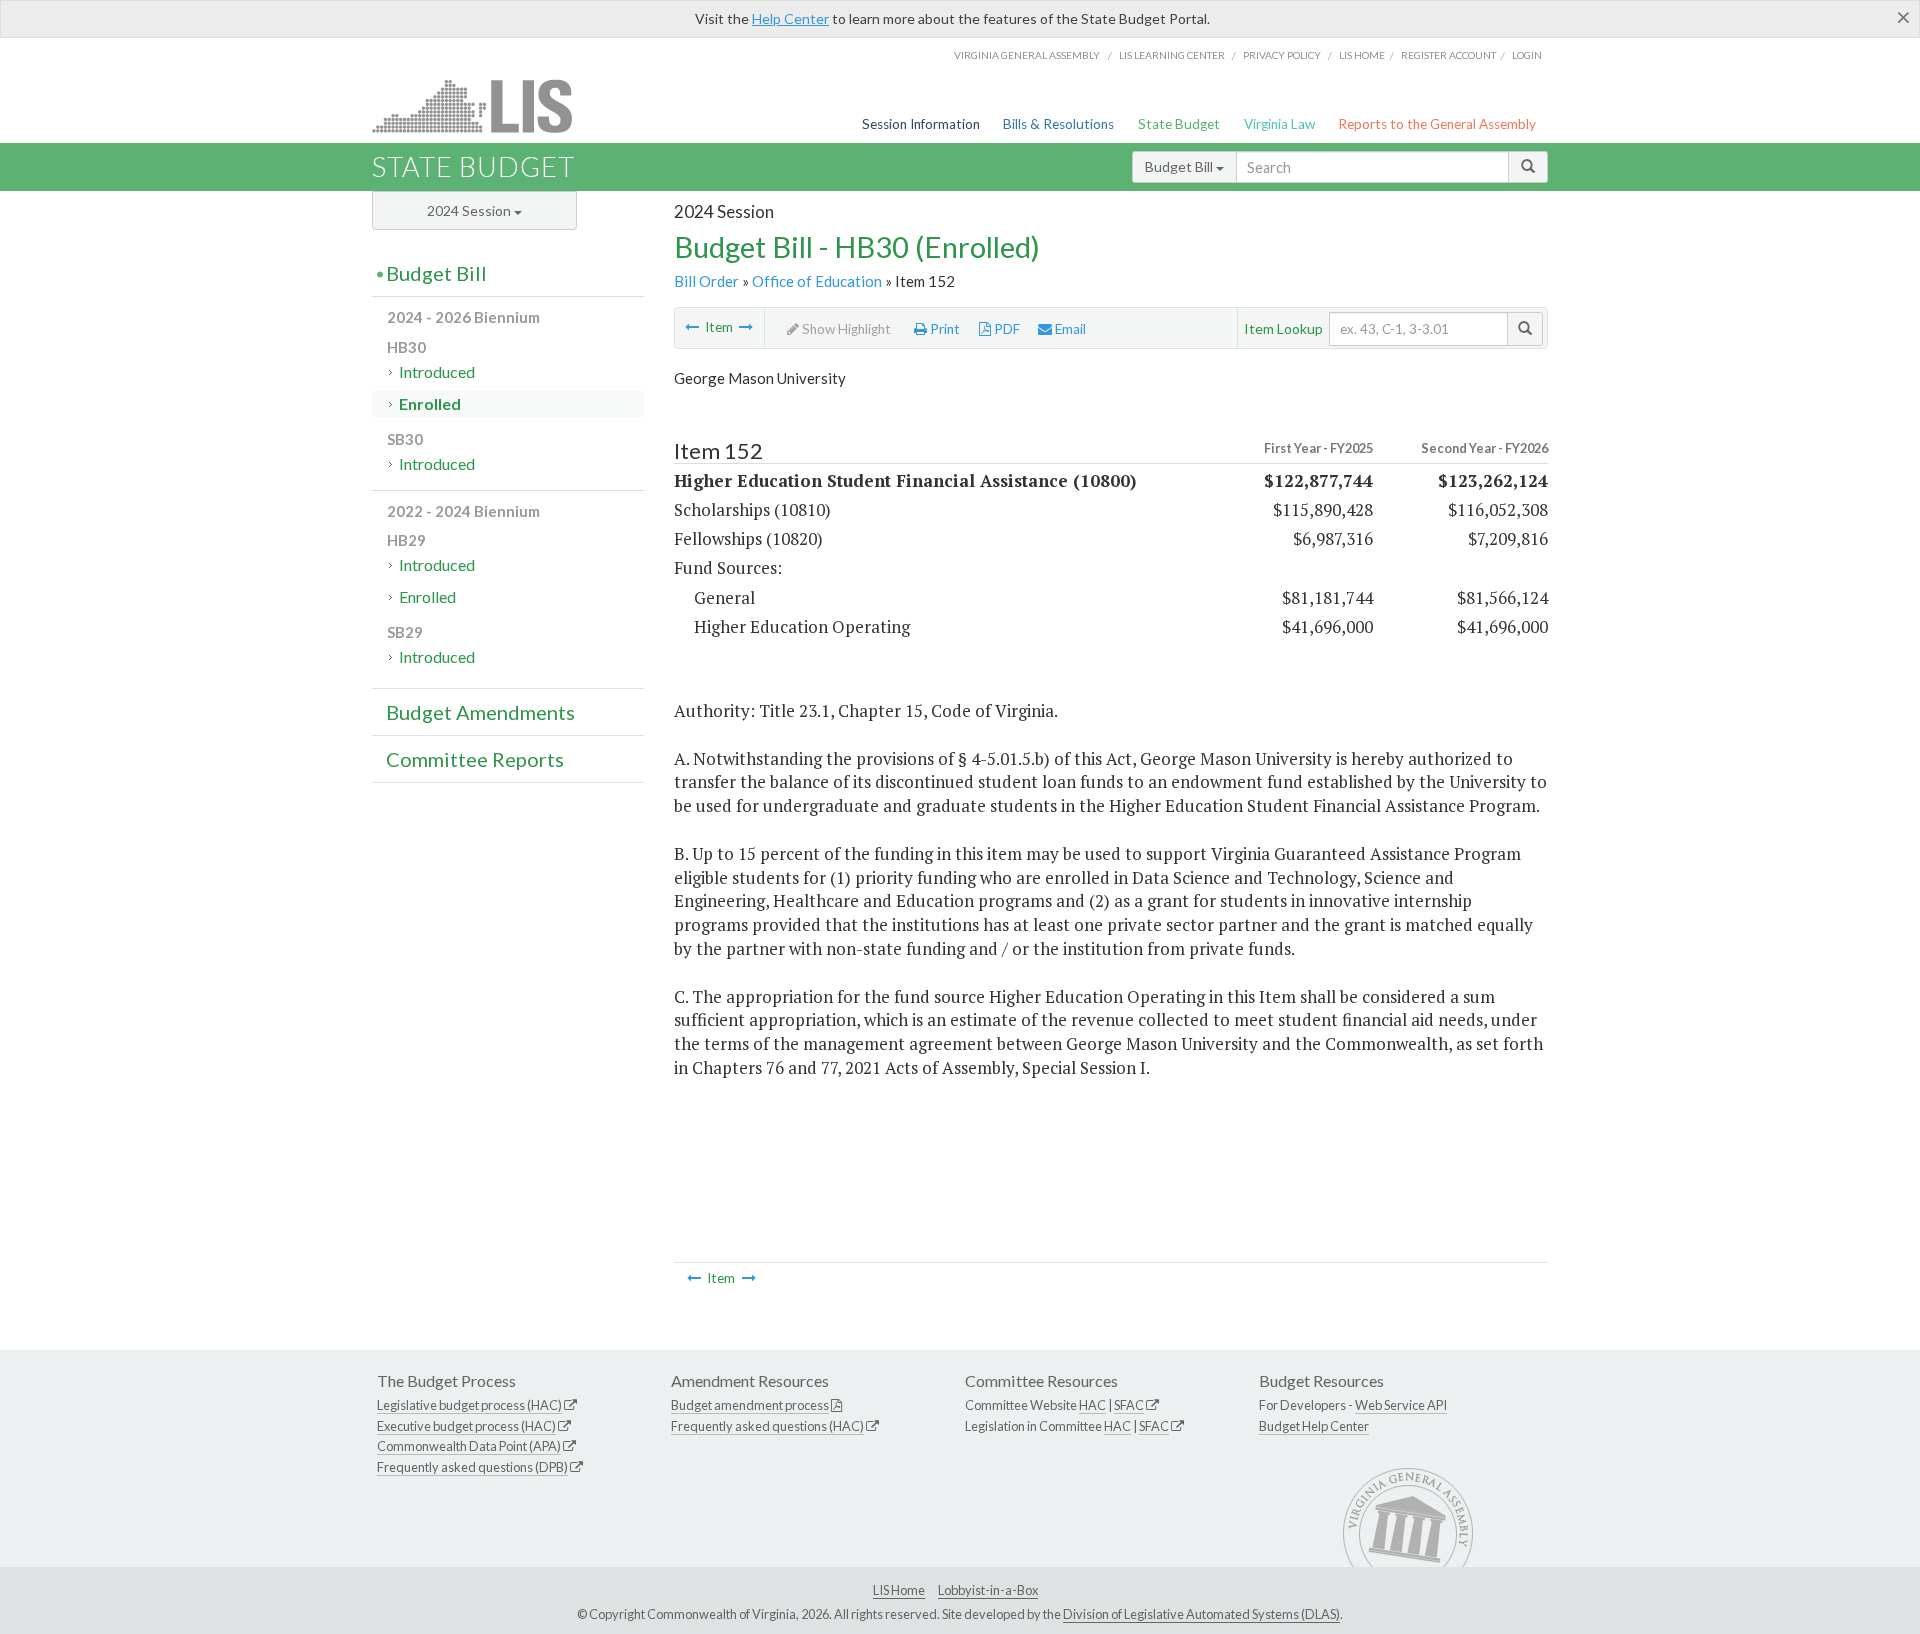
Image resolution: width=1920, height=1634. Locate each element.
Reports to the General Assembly (1437, 124)
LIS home (1362, 55)
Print (943, 329)
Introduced (437, 371)
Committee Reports (475, 759)
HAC (1092, 1405)
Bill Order (706, 281)
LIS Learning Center (1172, 55)
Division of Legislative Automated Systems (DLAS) (1201, 1614)
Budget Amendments (480, 712)
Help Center (790, 18)
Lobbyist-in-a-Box (988, 1590)
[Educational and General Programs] (692, 327)
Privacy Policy (1282, 55)
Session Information (921, 124)
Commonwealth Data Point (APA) (469, 1446)
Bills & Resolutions (1058, 124)
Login (1527, 55)
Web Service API (1401, 1405)
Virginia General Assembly (1027, 55)
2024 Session (470, 210)
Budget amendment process (750, 1405)
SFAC (1129, 1405)
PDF (1005, 329)
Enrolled (430, 403)
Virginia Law (1279, 124)
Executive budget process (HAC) (466, 1426)
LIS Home (899, 1590)
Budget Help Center (1314, 1426)
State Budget (1179, 124)
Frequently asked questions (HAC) (767, 1426)
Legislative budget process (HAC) (469, 1405)
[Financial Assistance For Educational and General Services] (746, 327)
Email (1069, 329)
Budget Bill (1180, 166)
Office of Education (817, 281)
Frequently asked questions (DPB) (472, 1467)
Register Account (1448, 55)
